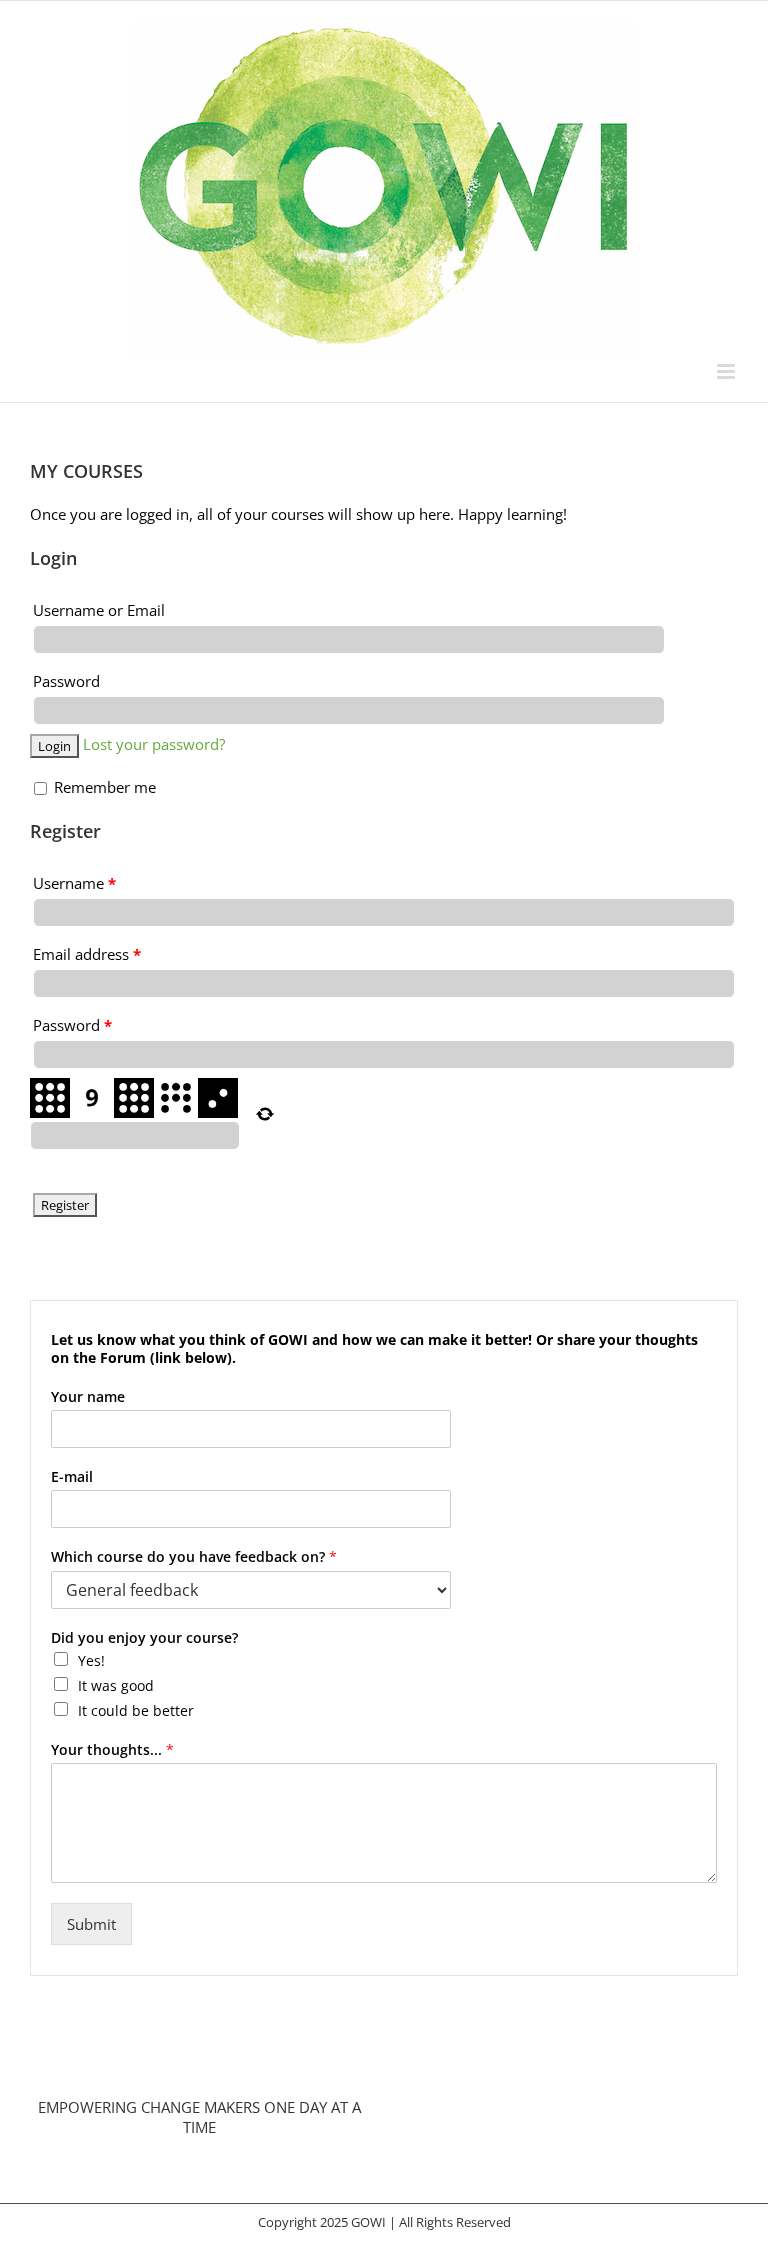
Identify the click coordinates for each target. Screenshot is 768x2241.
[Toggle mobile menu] (727, 371)
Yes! (91, 1660)
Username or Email (99, 610)
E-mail (72, 1477)
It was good (116, 1685)
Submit (91, 1924)
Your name (88, 1397)
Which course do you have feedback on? (194, 1557)
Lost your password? (154, 744)
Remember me (103, 787)
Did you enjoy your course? (144, 1638)
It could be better (136, 1710)
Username (74, 883)
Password (66, 681)
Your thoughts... (112, 1750)
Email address (87, 954)
